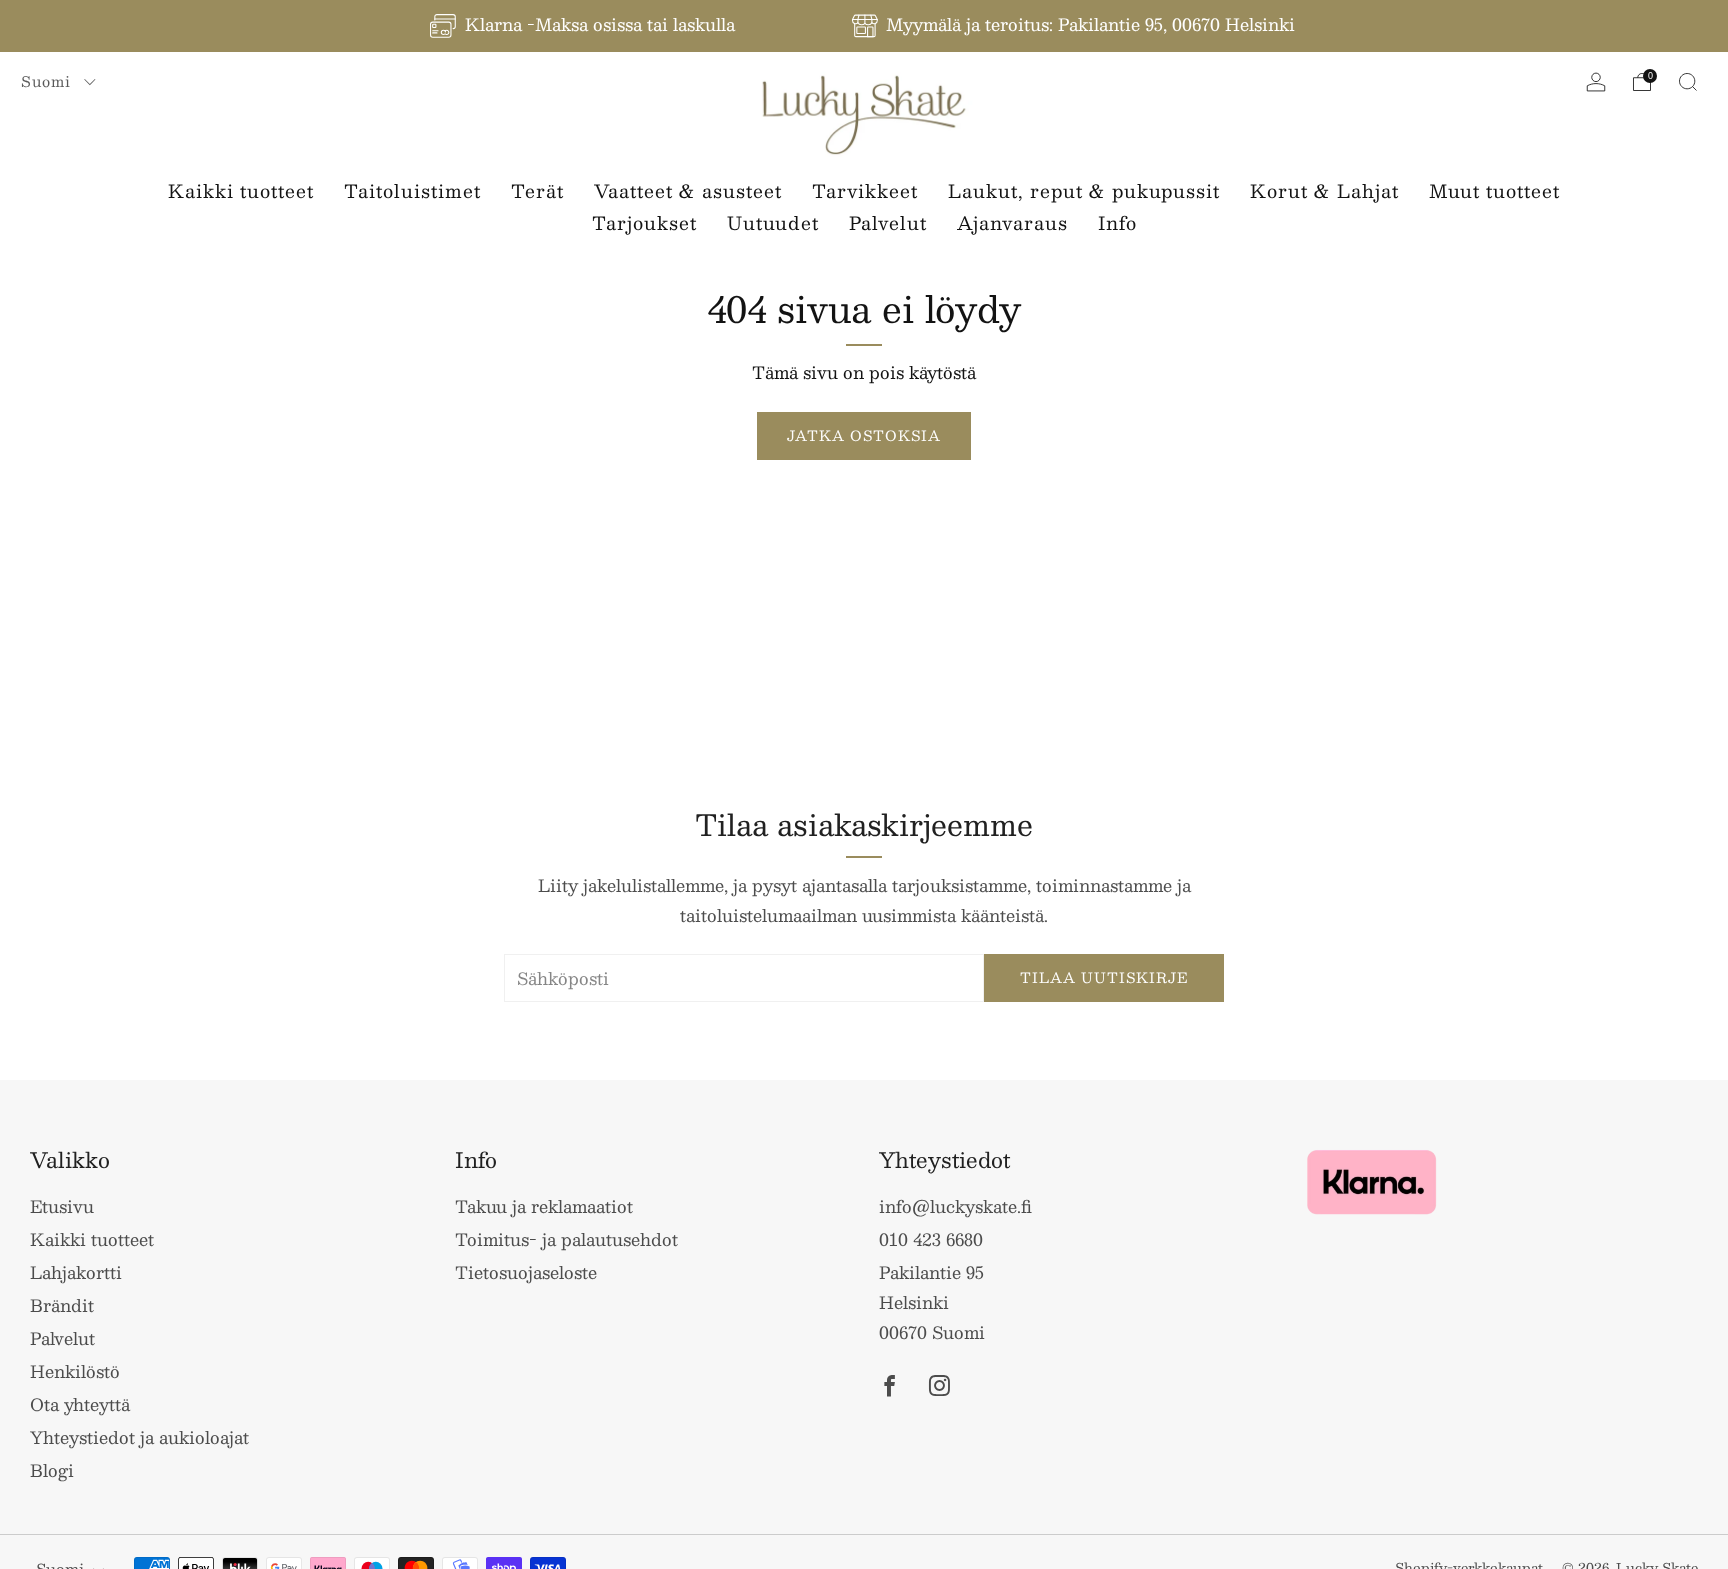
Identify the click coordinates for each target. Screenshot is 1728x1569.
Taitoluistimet (412, 191)
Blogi (52, 1470)
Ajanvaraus (1012, 223)
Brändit (62, 1305)
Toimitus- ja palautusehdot (566, 1239)
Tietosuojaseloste (526, 1272)
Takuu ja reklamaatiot (544, 1206)
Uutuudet (773, 223)
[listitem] (584, 26)
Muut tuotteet (1494, 191)
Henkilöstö (75, 1371)
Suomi (48, 81)
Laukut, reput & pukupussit (1084, 191)
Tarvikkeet (865, 191)
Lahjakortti (76, 1272)
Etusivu (62, 1206)
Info (1117, 223)
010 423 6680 (931, 1239)
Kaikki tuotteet (241, 191)
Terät (537, 191)
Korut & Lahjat (1324, 191)
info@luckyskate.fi (955, 1206)
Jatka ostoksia (864, 435)
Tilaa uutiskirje (1104, 977)
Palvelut (888, 223)
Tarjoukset (644, 223)
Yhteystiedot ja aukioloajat (139, 1437)
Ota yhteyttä (80, 1404)
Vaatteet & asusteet (688, 191)
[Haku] (1688, 82)
